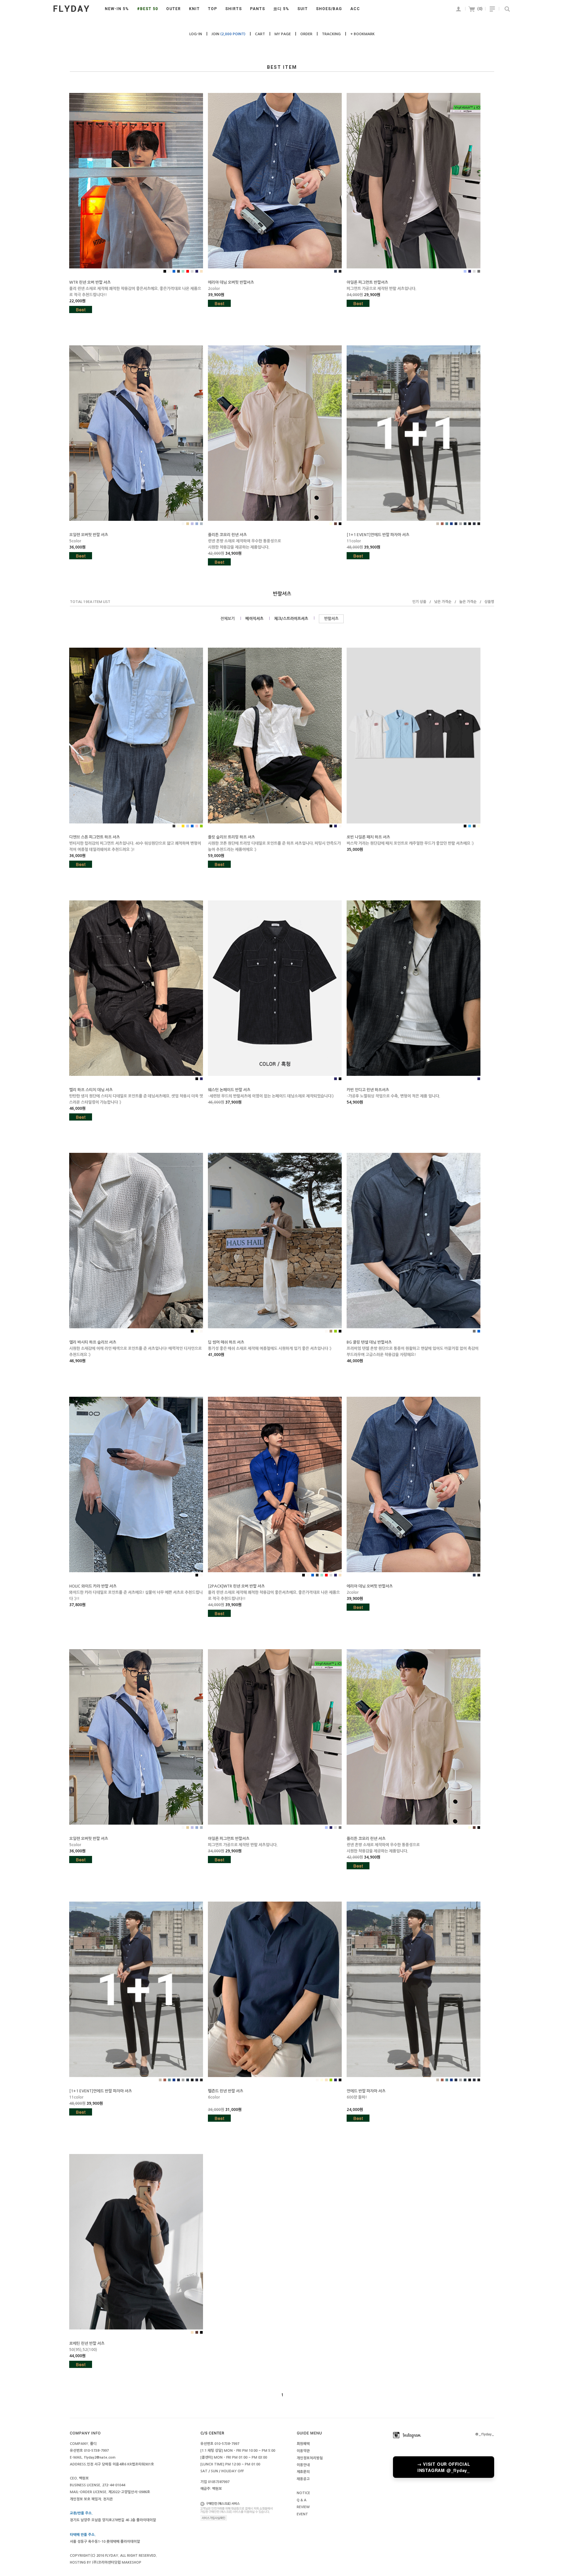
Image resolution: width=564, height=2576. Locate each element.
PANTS (258, 9)
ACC (355, 9)
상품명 (489, 602)
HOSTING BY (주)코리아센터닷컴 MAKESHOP (106, 2562)
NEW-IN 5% (117, 9)
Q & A (302, 2500)
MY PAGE (283, 34)
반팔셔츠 (331, 619)
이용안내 (303, 2465)
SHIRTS (234, 9)
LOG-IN (196, 34)
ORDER (306, 34)
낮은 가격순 (443, 602)
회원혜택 (303, 2444)
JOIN (228, 34)
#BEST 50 (148, 9)
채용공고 (303, 2479)
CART (260, 34)
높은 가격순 (468, 602)
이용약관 (303, 2451)
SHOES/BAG (329, 9)
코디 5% (281, 9)
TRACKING (331, 34)
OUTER (173, 9)
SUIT (303, 9)
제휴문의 (303, 2472)
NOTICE (303, 2493)
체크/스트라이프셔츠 (291, 619)
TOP (212, 9)
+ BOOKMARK (362, 34)
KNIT (194, 9)
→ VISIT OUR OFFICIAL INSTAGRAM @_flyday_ (444, 2467)
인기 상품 (419, 602)
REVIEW (303, 2507)
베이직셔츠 (254, 619)
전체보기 (227, 619)
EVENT (302, 2514)
